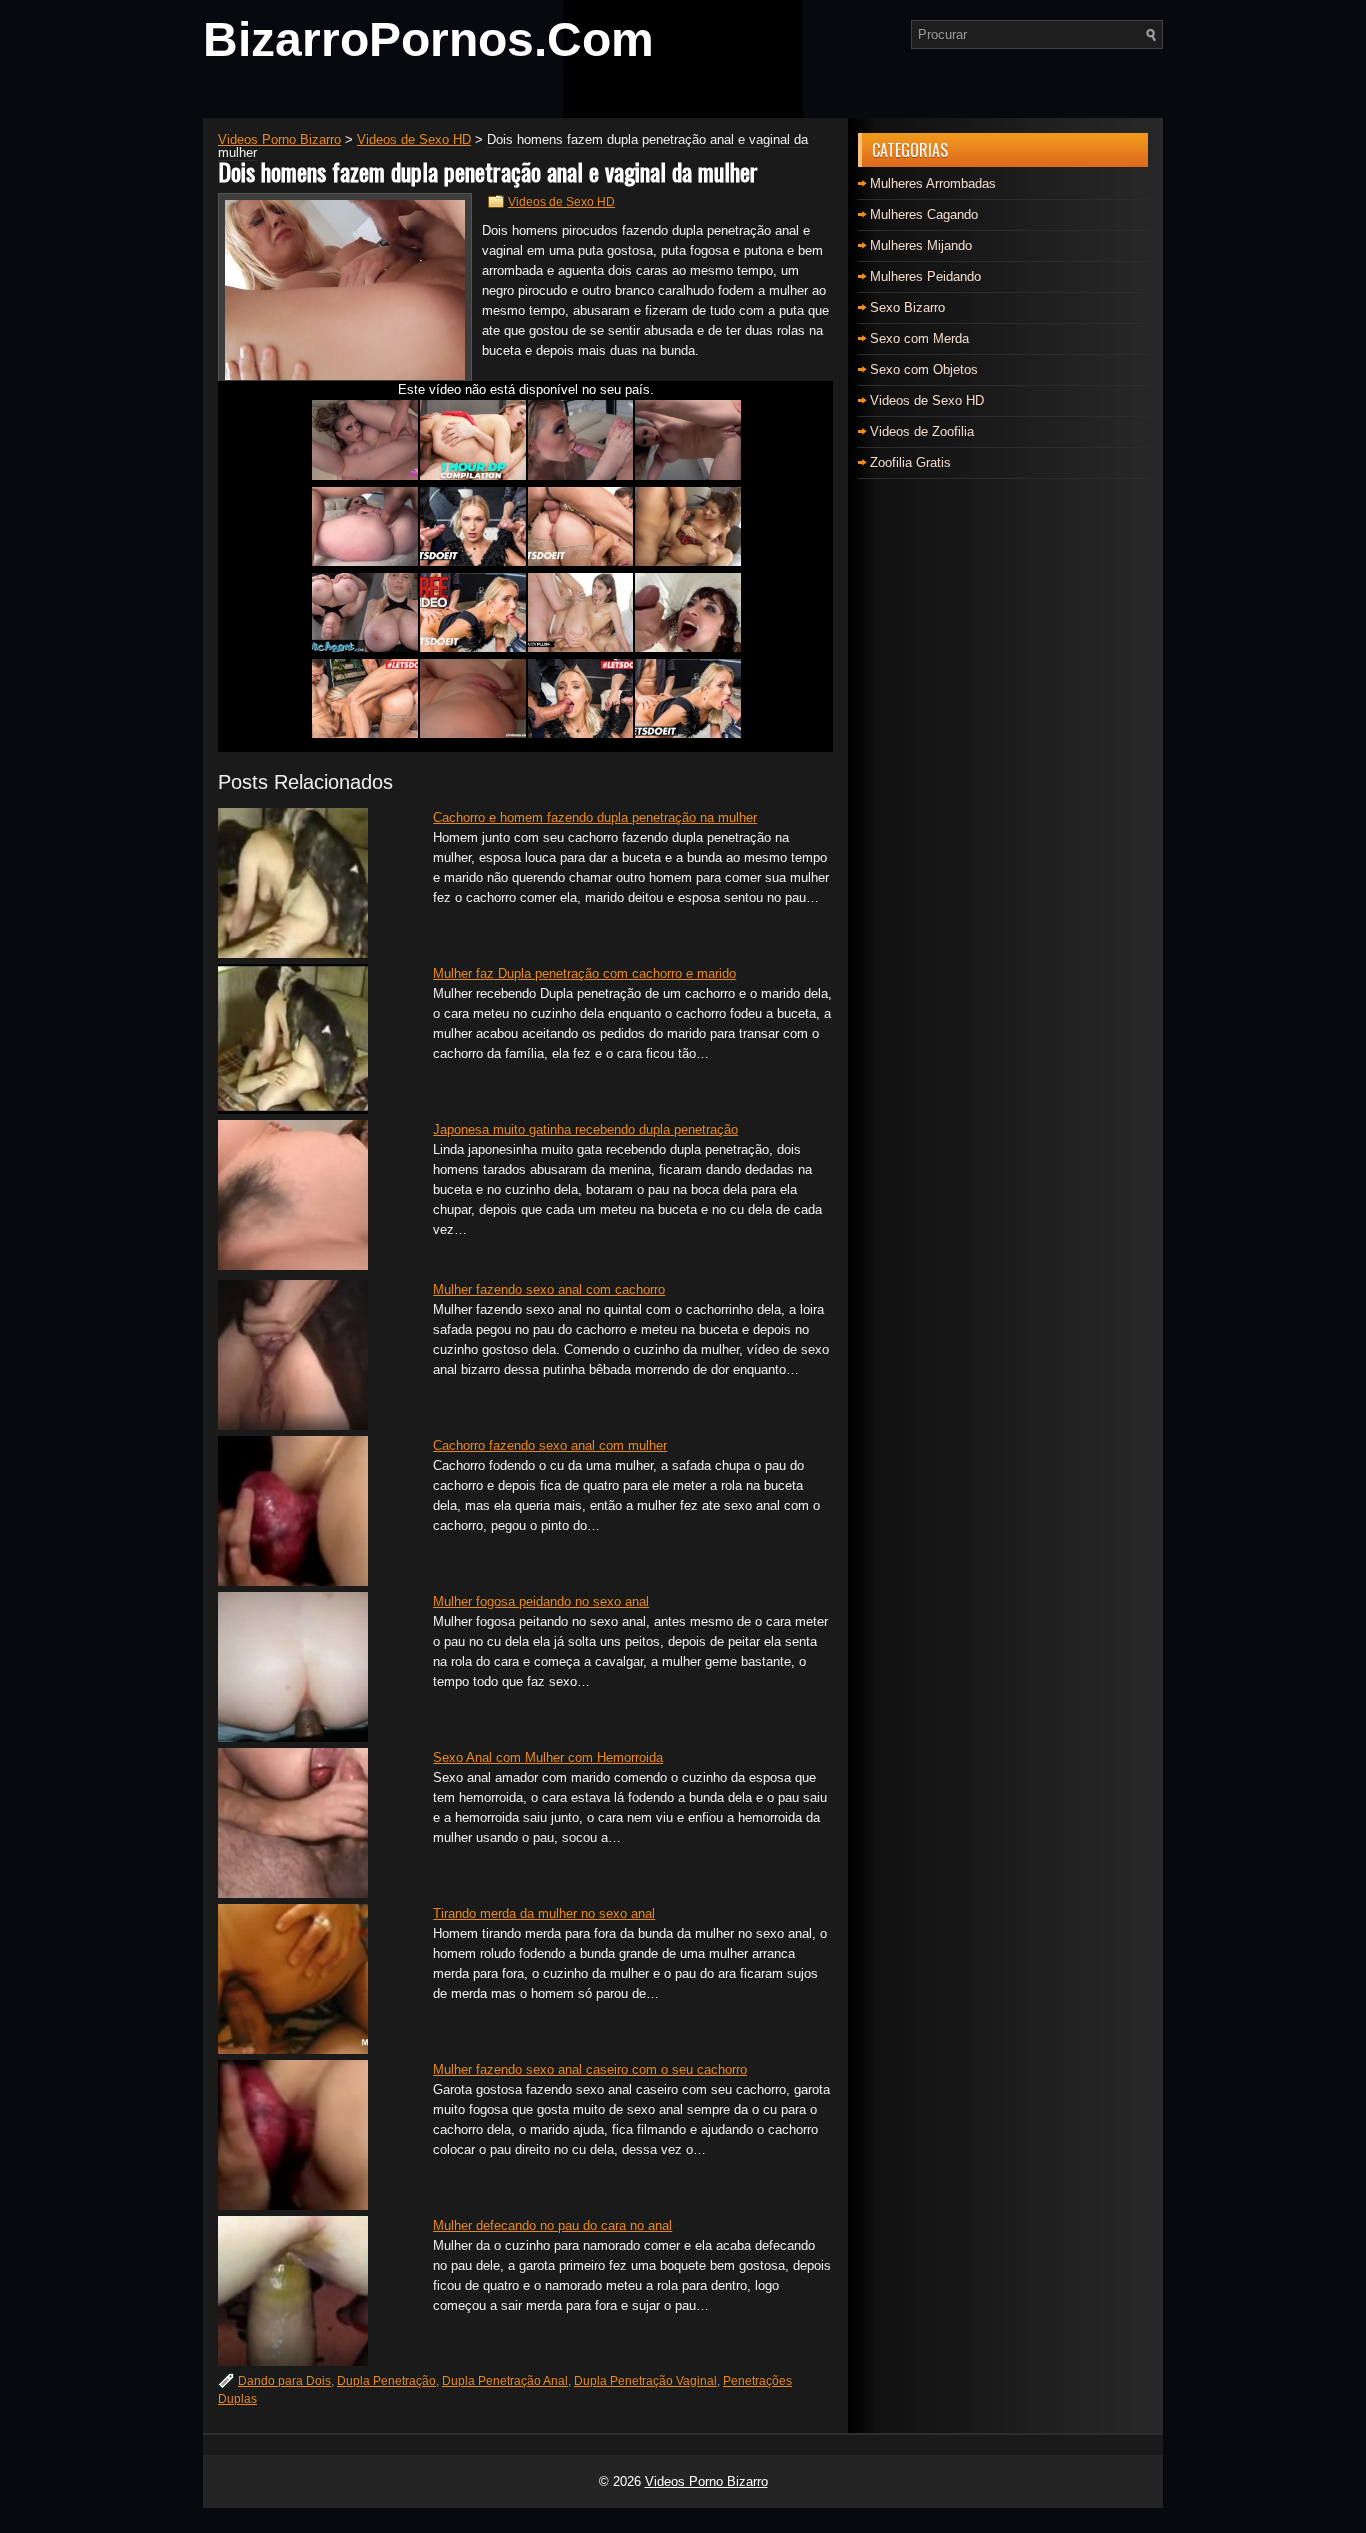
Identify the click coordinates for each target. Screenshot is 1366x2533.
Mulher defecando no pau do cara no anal (552, 2225)
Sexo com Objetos (924, 369)
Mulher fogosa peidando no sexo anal (541, 1601)
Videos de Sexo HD (561, 202)
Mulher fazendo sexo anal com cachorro (549, 1289)
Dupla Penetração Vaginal (645, 2381)
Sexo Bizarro (907, 307)
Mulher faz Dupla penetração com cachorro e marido (584, 973)
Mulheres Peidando (925, 276)
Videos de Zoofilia (922, 431)
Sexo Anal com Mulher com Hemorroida (548, 1757)
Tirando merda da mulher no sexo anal (544, 1913)
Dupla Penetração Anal (505, 2381)
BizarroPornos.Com (428, 39)
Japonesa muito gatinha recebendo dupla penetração (585, 1129)
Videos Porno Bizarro (706, 2481)
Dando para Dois (284, 2381)
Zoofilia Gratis (910, 462)
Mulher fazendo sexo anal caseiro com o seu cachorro (590, 2069)
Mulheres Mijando (921, 245)
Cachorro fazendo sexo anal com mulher (550, 1445)
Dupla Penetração (386, 2381)
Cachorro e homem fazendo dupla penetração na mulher (595, 817)
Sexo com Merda (919, 338)
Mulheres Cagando (924, 214)
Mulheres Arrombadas (933, 183)
